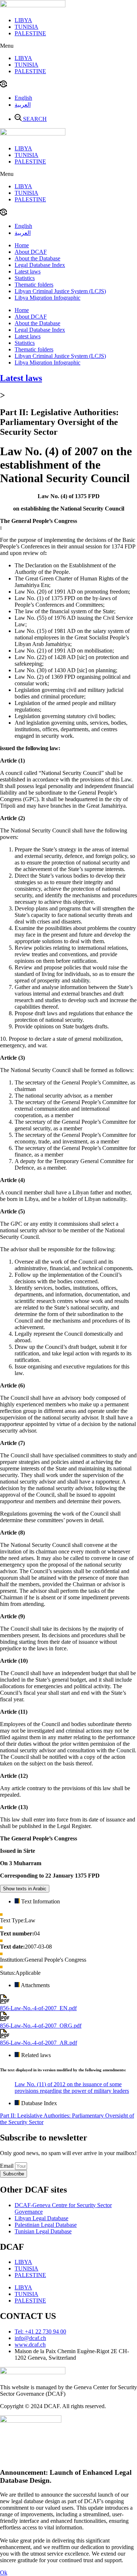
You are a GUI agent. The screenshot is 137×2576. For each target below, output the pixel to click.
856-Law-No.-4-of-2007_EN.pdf (38, 2008)
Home (22, 245)
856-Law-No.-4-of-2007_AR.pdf (39, 2043)
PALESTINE (30, 33)
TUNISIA (26, 27)
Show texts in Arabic (25, 1889)
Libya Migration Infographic (47, 298)
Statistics (25, 278)
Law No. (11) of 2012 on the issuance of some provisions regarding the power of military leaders (72, 2087)
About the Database (37, 258)
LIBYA (23, 20)
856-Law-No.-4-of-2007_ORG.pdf (41, 2026)
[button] (68, 46)
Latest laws (28, 271)
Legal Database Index (40, 265)
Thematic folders (34, 285)
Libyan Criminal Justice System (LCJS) (60, 291)
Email (7, 2166)
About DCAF (31, 252)
